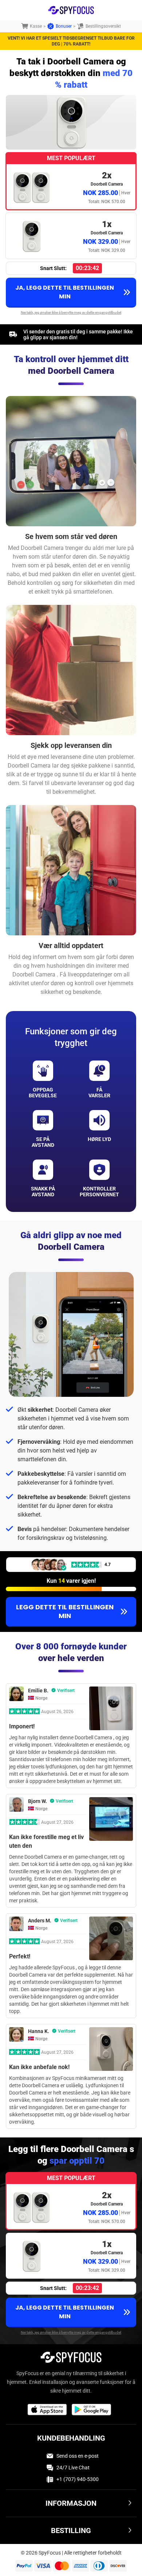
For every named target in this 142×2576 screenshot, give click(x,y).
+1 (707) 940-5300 (78, 2479)
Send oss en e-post (78, 2456)
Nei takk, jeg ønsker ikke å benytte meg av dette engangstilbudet (71, 312)
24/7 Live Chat (73, 2468)
